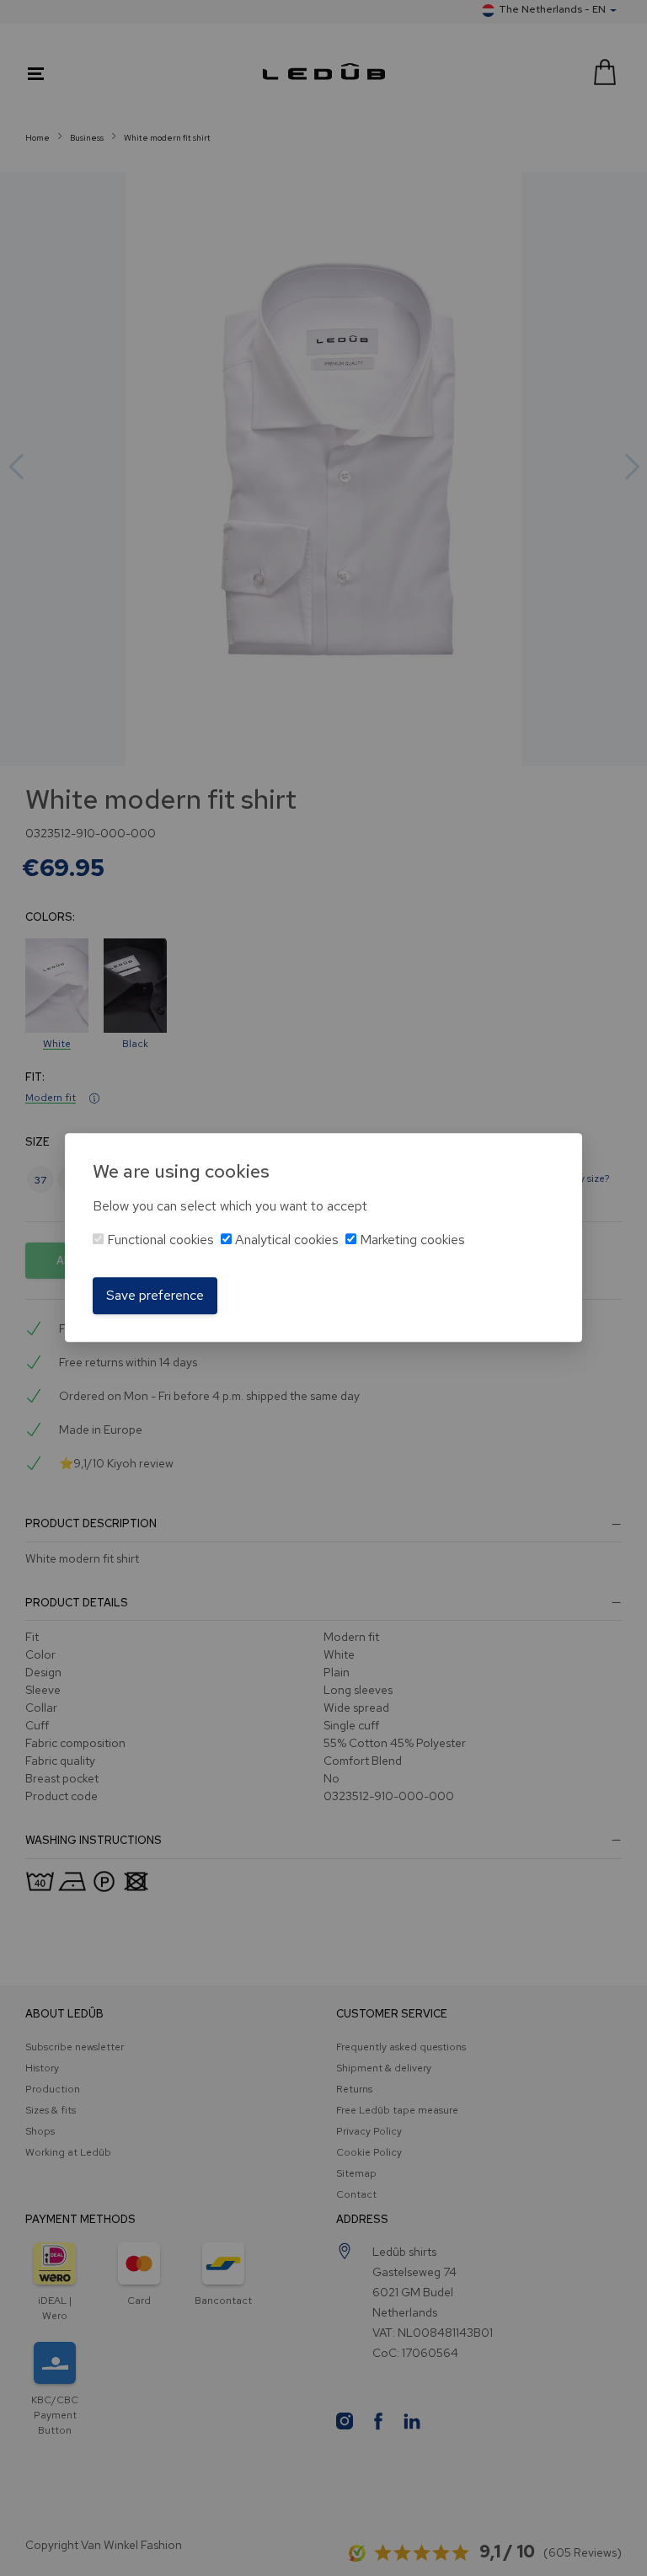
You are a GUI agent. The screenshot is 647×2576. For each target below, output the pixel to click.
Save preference (155, 1295)
